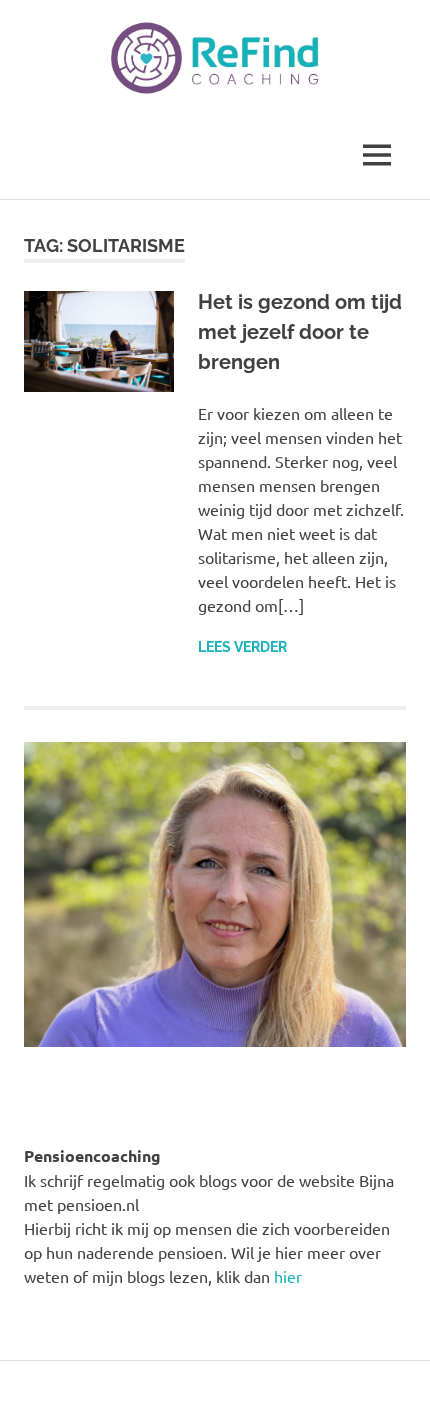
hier (288, 1276)
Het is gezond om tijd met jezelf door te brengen (300, 332)
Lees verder (242, 647)
